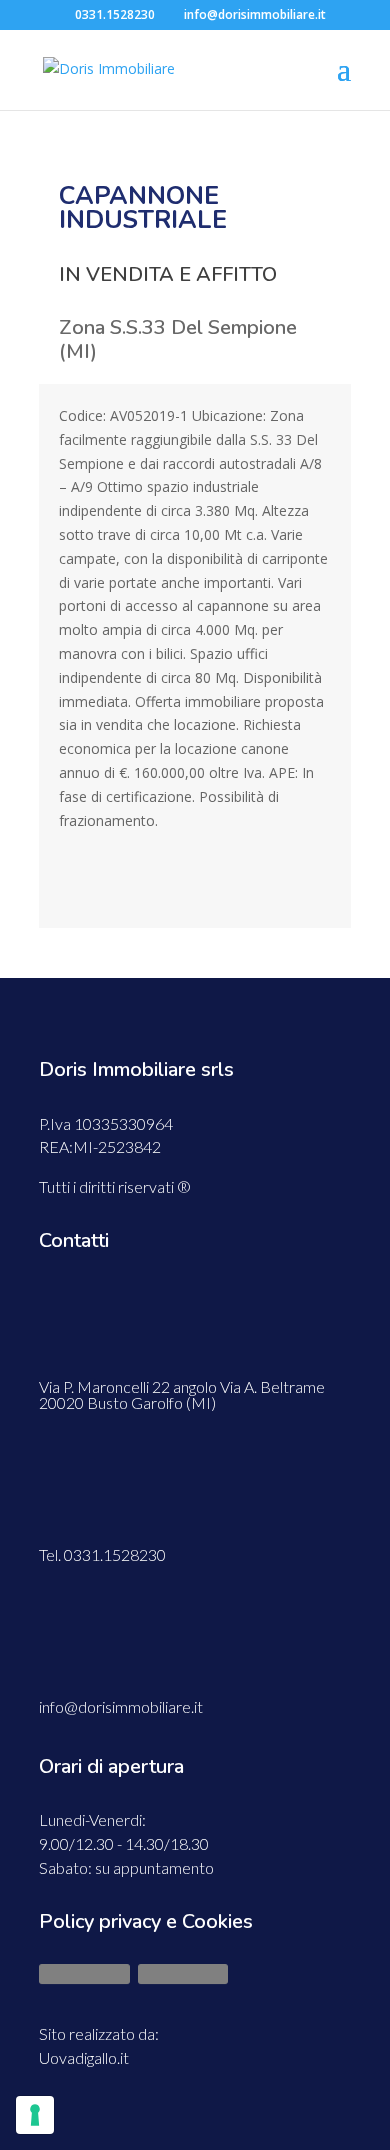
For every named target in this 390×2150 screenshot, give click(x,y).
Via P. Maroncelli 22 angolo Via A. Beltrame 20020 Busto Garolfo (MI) (182, 1394)
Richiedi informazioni (195, 885)
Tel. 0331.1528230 (102, 1554)
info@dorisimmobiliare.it (121, 1706)
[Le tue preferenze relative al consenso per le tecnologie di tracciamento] (35, 2115)
